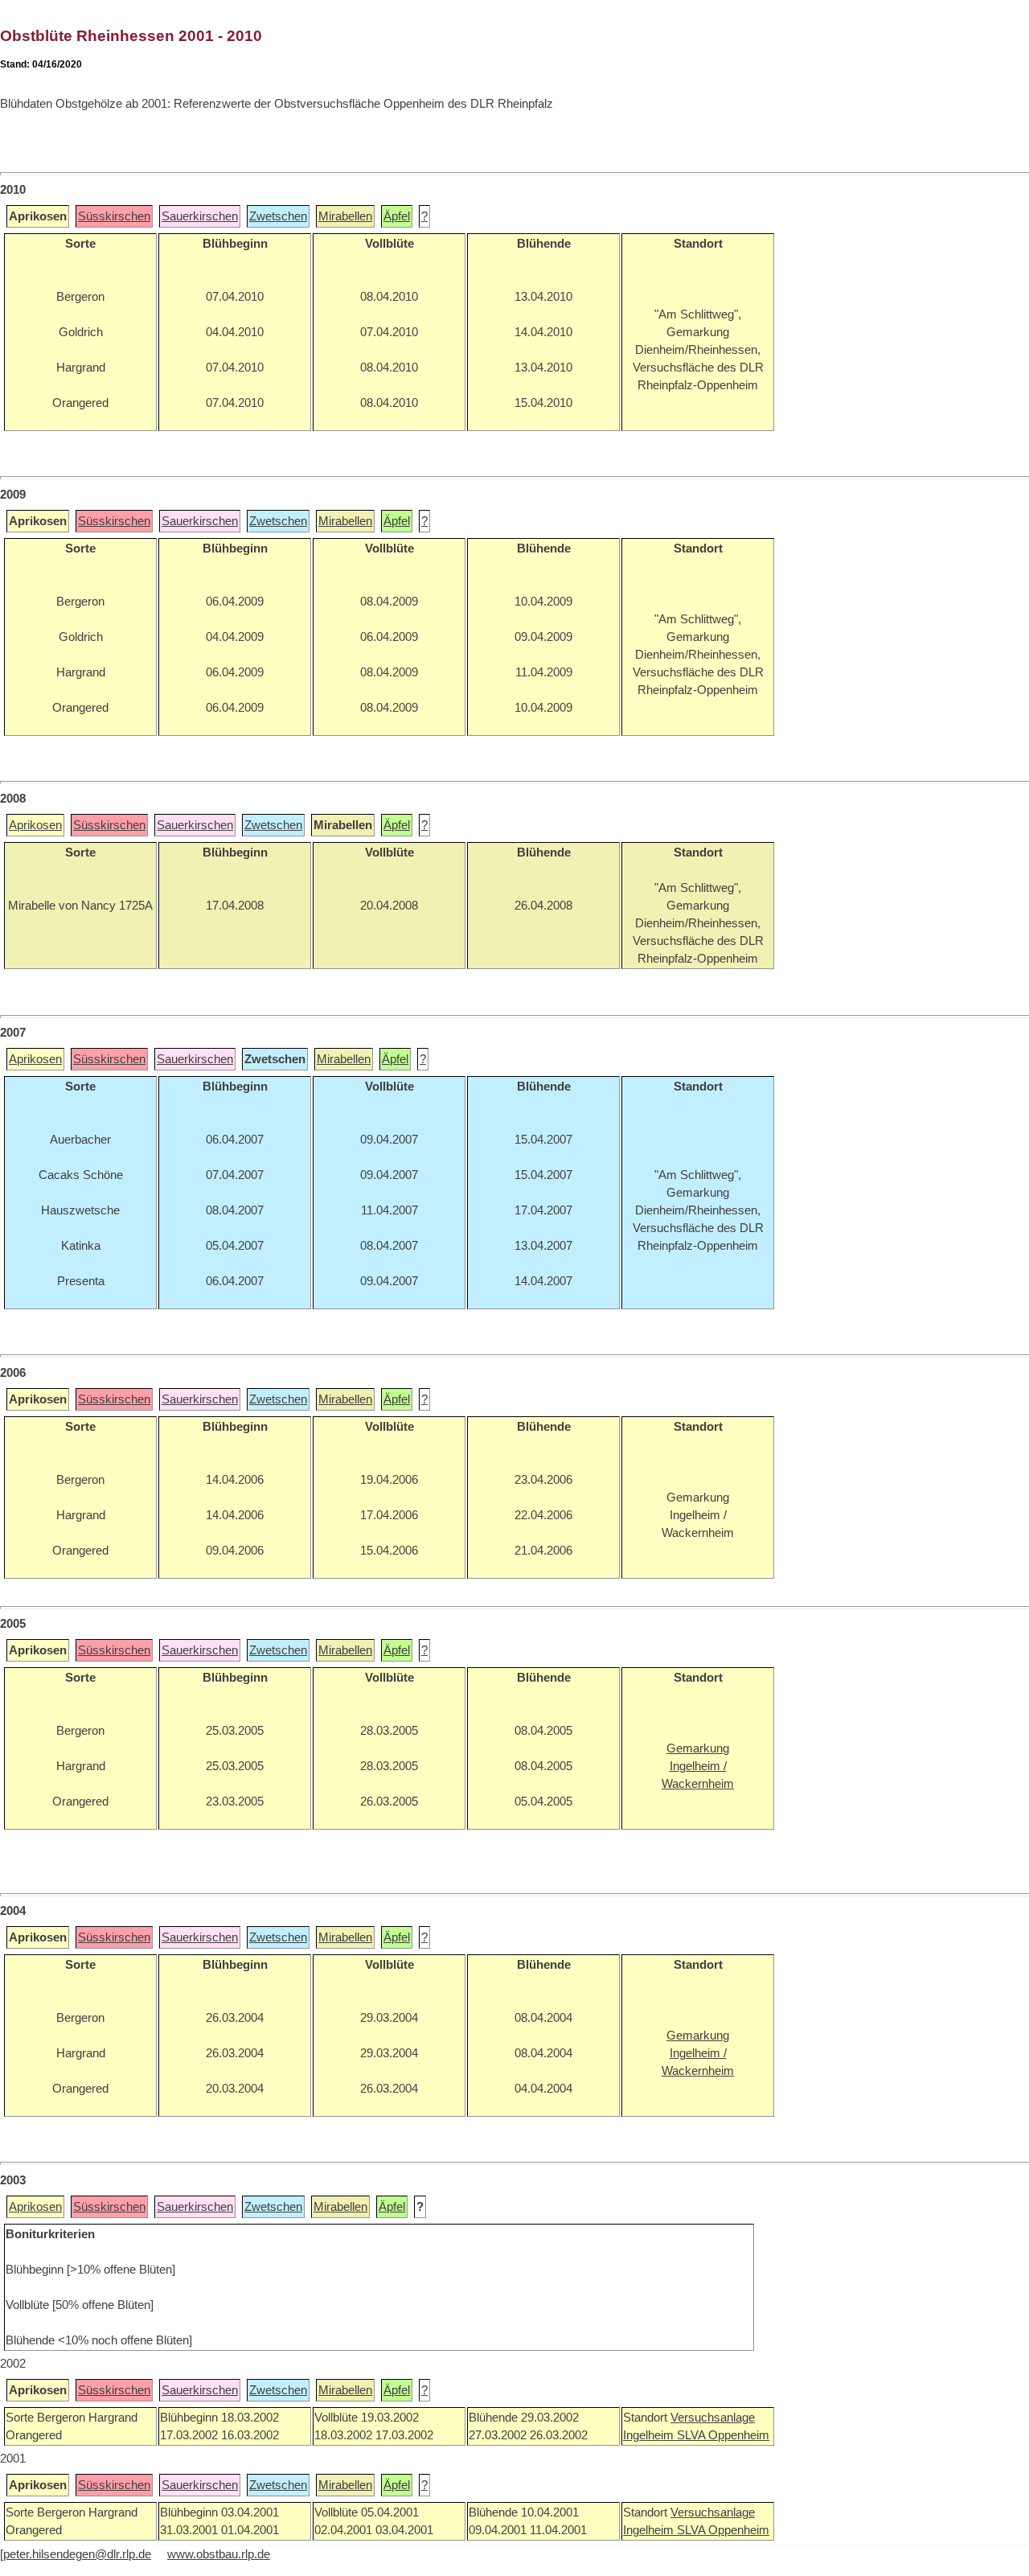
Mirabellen (345, 216)
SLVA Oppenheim (723, 2435)
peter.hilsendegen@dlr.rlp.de (77, 2554)
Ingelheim (650, 2435)
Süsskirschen (114, 216)
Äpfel (397, 216)
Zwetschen (278, 216)
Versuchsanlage (713, 2418)
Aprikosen (35, 825)
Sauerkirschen (200, 216)
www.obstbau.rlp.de (219, 2554)
